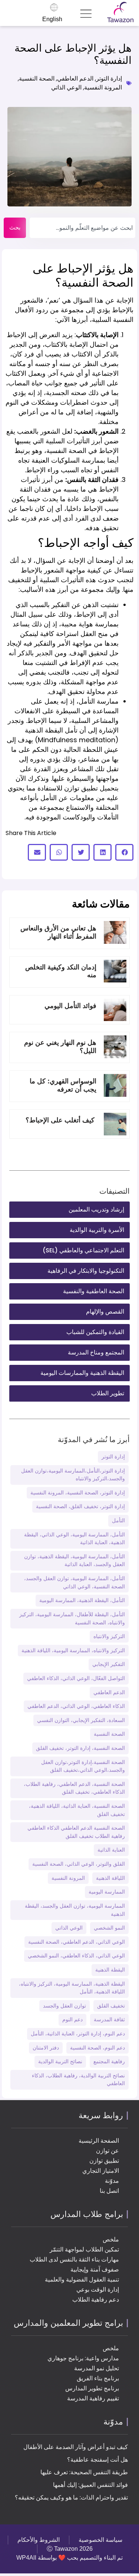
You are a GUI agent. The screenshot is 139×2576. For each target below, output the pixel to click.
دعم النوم (72, 2019)
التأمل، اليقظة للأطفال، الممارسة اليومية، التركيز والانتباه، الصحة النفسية (72, 1618)
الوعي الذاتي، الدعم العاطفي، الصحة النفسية (77, 1942)
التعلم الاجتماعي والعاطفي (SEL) (83, 1250)
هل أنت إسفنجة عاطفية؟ (97, 2460)
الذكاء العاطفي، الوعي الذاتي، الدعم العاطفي (76, 1706)
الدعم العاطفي (75, 79)
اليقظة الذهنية (110, 1970)
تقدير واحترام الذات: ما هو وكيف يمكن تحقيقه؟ (71, 2497)
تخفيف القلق (111, 2006)
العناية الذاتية (111, 1850)
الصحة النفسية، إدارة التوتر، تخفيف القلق (80, 1748)
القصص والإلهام (105, 1312)
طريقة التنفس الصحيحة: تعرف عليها (84, 2472)
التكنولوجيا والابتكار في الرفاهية (86, 1271)
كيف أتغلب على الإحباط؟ (61, 1120)
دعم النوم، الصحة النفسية (97, 2048)
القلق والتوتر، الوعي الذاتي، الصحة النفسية (79, 1864)
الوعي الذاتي (66, 87)
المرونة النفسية (103, 87)
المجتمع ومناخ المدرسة (96, 1352)
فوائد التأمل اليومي (69, 1006)
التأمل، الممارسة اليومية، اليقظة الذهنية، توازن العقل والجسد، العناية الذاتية (75, 1561)
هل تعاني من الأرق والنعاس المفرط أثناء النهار (58, 932)
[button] (124, 852)
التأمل (118, 1520)
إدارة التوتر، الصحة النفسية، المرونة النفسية (78, 1493)
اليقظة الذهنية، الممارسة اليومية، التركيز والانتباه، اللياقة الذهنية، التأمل (72, 1988)
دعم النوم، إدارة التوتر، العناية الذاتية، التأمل (78, 2034)
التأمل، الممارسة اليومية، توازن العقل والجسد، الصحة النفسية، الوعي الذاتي (75, 1582)
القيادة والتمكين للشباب (95, 1332)
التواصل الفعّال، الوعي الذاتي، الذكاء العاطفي (76, 1678)
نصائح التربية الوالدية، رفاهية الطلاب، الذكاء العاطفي (78, 2080)
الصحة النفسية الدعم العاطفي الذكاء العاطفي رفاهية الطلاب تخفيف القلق (76, 1832)
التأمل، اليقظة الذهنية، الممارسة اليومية (82, 1600)
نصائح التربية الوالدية (60, 2061)
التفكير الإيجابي (109, 1664)
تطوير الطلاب (108, 1393)
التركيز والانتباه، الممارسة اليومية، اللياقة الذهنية (73, 1650)
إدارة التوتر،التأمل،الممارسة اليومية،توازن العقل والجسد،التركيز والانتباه (73, 1475)
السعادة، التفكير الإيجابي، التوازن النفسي (81, 1720)
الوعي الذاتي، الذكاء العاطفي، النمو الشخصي (76, 1956)
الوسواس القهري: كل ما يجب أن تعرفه (63, 1085)
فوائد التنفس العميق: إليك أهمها (90, 2485)
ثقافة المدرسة (109, 2019)
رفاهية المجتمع (109, 2061)
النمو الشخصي (109, 1928)
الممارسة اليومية (107, 1892)
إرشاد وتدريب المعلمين (96, 1209)
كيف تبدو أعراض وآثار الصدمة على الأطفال (76, 2447)
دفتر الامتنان (46, 2048)
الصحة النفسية (37, 79)
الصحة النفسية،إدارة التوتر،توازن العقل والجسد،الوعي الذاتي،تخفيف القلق (83, 1766)
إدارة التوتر (109, 79)
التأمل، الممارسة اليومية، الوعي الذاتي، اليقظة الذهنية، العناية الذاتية (75, 1539)
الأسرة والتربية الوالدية (97, 1230)
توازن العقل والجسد (64, 2006)
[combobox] (82, 228)
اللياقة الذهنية (110, 1878)
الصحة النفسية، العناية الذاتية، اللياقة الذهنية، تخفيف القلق (77, 1810)
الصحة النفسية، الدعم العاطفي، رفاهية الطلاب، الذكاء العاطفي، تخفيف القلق (74, 1788)
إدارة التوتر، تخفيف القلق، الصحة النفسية (80, 1506)
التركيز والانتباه (109, 1636)
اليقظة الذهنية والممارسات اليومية (82, 1373)
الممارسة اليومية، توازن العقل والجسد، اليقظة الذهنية (75, 1910)
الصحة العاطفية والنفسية (94, 1291)
